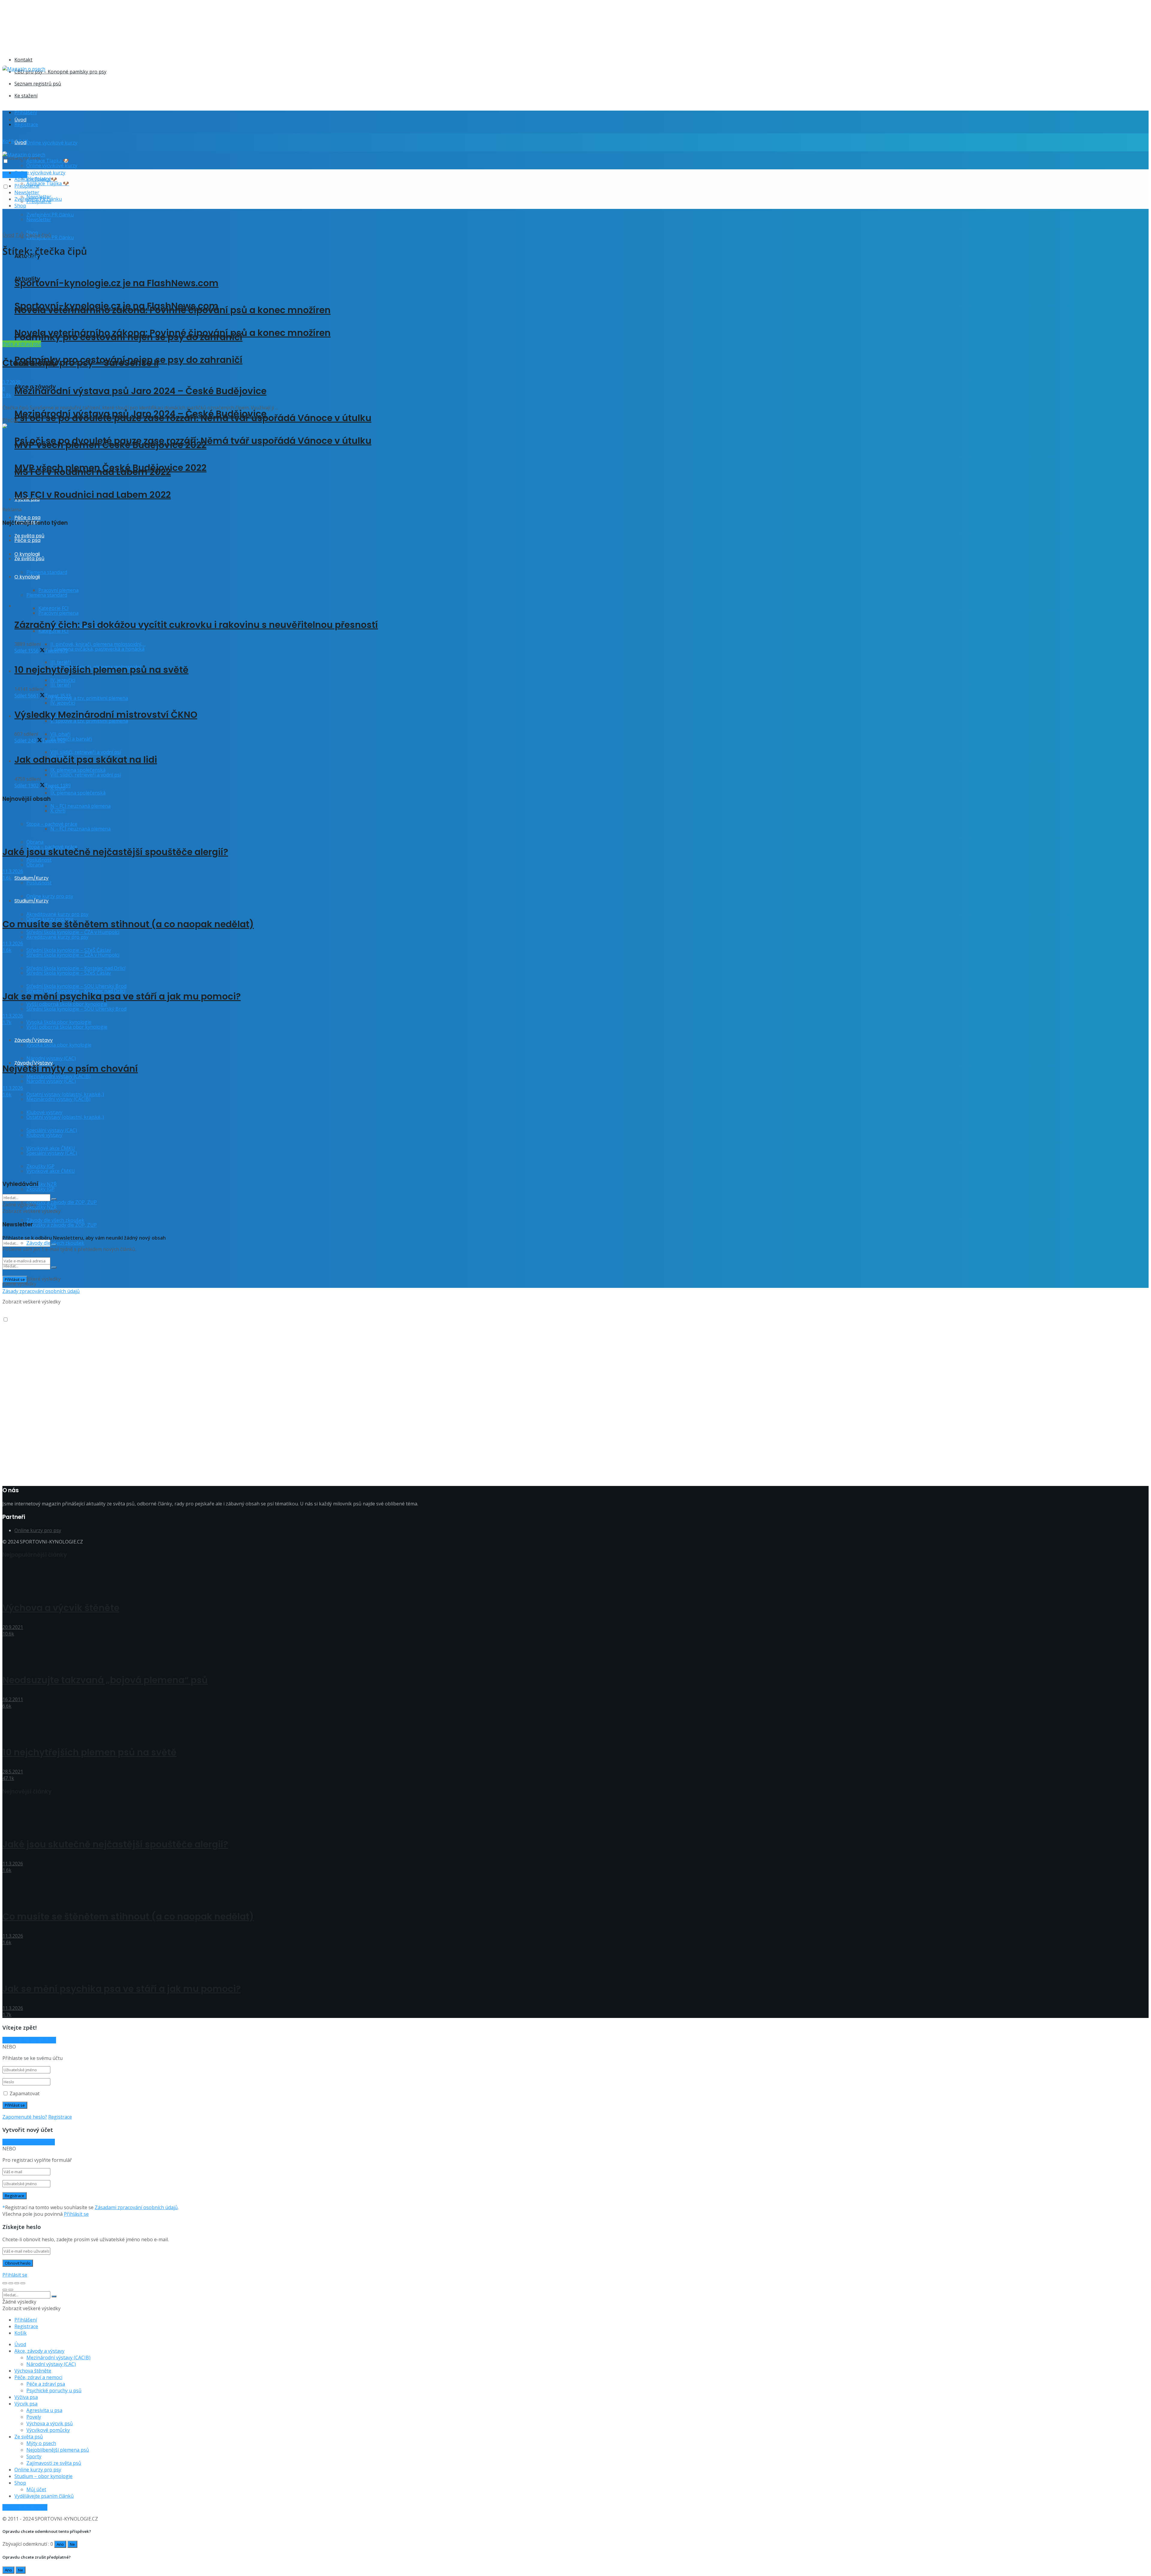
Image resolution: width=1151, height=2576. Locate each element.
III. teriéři (61, 685)
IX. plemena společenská (78, 793)
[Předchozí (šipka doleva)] (5, 2290)
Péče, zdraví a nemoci (38, 2377)
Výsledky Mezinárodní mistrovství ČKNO (106, 715)
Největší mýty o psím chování (70, 1069)
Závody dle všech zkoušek (55, 1243)
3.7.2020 (11, 382)
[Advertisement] (112, 86)
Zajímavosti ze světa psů (54, 2463)
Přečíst (10, 420)
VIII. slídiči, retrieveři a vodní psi (86, 752)
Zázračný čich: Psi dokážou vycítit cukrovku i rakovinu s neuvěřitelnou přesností (196, 625)
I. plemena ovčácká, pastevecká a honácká (97, 649)
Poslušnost (39, 883)
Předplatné (27, 186)
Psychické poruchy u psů (54, 2390)
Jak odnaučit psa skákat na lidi (86, 760)
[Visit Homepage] (24, 69)
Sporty (34, 2456)
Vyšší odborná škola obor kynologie (67, 1027)
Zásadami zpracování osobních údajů (136, 2207)
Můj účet (36, 2489)
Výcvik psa (26, 2404)
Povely (34, 2417)
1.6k (7, 878)
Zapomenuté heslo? (25, 2117)
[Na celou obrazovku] (17, 2283)
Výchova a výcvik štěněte (61, 1608)
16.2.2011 (13, 1699)
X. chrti (58, 811)
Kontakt (23, 60)
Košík (21, 2333)
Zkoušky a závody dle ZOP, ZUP (62, 1202)
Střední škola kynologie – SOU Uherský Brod (76, 1009)
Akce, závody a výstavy (39, 2351)
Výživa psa (26, 2397)
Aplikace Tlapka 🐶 (48, 183)
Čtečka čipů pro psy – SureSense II (80, 363)
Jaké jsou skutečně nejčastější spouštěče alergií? (115, 852)
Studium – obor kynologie (43, 2476)
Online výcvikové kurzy (52, 143)
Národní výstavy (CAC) (51, 1058)
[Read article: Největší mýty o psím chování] (575, 1039)
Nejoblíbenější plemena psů (58, 2450)
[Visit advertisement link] (122, 46)
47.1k (8, 1778)
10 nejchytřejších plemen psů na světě (101, 670)
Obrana (35, 865)
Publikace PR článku (25, 2507)
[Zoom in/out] (23, 2283)
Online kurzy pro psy (50, 896)
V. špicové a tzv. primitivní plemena (89, 698)
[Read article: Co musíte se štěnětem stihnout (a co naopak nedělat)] (575, 895)
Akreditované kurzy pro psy (57, 937)
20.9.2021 (13, 1627)
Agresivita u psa (44, 2410)
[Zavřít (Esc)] (5, 2283)
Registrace (26, 124)
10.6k (8, 1634)
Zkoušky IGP (40, 1189)
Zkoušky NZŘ (42, 1207)
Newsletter (39, 219)
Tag (20, 235)
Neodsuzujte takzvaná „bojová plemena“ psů (105, 1680)
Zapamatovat (25, 2093)
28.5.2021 (13, 1772)
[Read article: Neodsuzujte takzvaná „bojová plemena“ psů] (575, 1651)
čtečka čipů (38, 235)
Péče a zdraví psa (22, 344)
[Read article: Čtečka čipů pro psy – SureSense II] (575, 302)
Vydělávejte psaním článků (44, 2496)
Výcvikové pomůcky (48, 2430)
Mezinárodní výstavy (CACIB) (58, 2358)
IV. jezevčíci (63, 703)
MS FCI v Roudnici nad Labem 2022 (93, 495)
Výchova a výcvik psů (50, 2423)
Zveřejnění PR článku (38, 199)
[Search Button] (54, 1267)
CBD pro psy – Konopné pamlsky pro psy (60, 72)
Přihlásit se (76, 2214)
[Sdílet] (11, 2283)
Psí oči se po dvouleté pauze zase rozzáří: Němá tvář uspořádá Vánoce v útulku (193, 441)
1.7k (7, 1022)
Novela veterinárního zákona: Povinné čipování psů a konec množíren (173, 333)
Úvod (20, 120)
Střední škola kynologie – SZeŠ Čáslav (69, 973)
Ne (72, 2544)
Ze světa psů (29, 2437)
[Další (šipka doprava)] (11, 2290)
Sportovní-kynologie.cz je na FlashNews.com (116, 283)
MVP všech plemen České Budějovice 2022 (110, 468)
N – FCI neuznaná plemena (80, 806)
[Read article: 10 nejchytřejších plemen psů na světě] (575, 1723)
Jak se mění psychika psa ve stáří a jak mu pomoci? (122, 996)
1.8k (7, 395)
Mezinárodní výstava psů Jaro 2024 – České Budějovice (140, 391)
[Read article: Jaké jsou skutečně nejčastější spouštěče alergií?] (575, 823)
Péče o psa (27, 517)
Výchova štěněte (33, 2371)
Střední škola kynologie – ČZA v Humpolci (73, 955)
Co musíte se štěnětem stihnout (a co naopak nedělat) (128, 924)
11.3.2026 (13, 871)
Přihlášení (26, 112)
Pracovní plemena (58, 613)
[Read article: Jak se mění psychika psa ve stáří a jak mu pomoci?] (575, 967)
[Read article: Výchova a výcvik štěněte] (575, 1578)
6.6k (7, 1706)
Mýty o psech (41, 2443)
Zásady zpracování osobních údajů (41, 1291)
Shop (20, 206)
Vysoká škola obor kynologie (59, 1045)
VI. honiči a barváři (71, 739)
